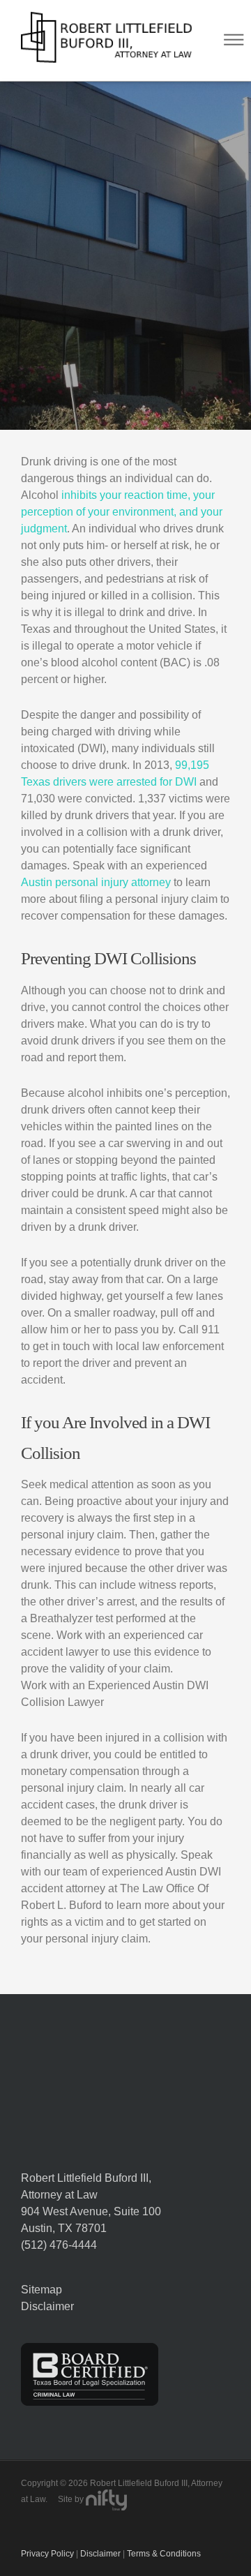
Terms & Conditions (164, 2554)
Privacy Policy (47, 2554)
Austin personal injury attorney (96, 882)
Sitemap (41, 2290)
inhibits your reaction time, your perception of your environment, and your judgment (122, 512)
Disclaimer (47, 2306)
